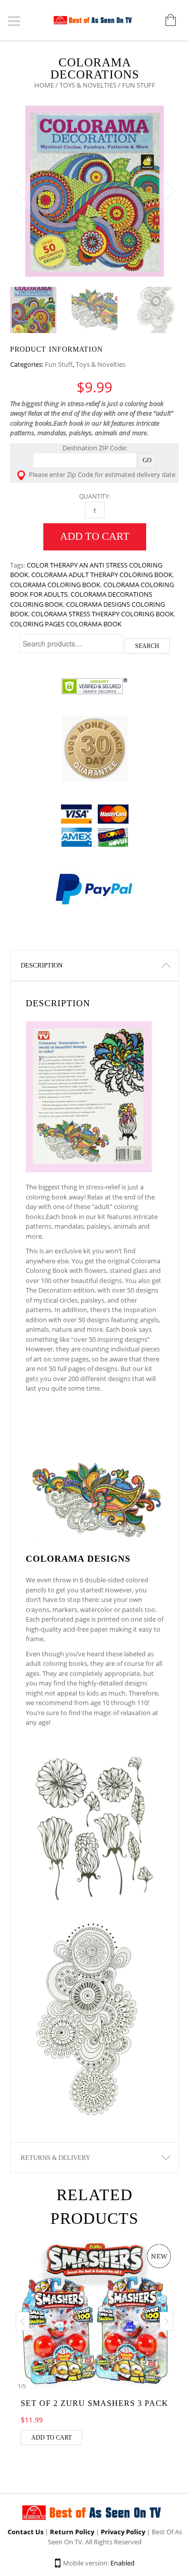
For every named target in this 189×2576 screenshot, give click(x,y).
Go (147, 460)
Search (147, 646)
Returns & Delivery (55, 2158)
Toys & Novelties (88, 85)
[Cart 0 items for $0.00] (166, 21)
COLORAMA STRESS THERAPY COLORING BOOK (103, 614)
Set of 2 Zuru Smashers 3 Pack (94, 2403)
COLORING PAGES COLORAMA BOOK (66, 624)
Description (42, 965)
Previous (20, 191)
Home (44, 85)
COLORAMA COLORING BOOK (55, 585)
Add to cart (95, 536)
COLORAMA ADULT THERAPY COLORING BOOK (102, 575)
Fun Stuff (59, 364)
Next (169, 191)
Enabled (122, 2563)
